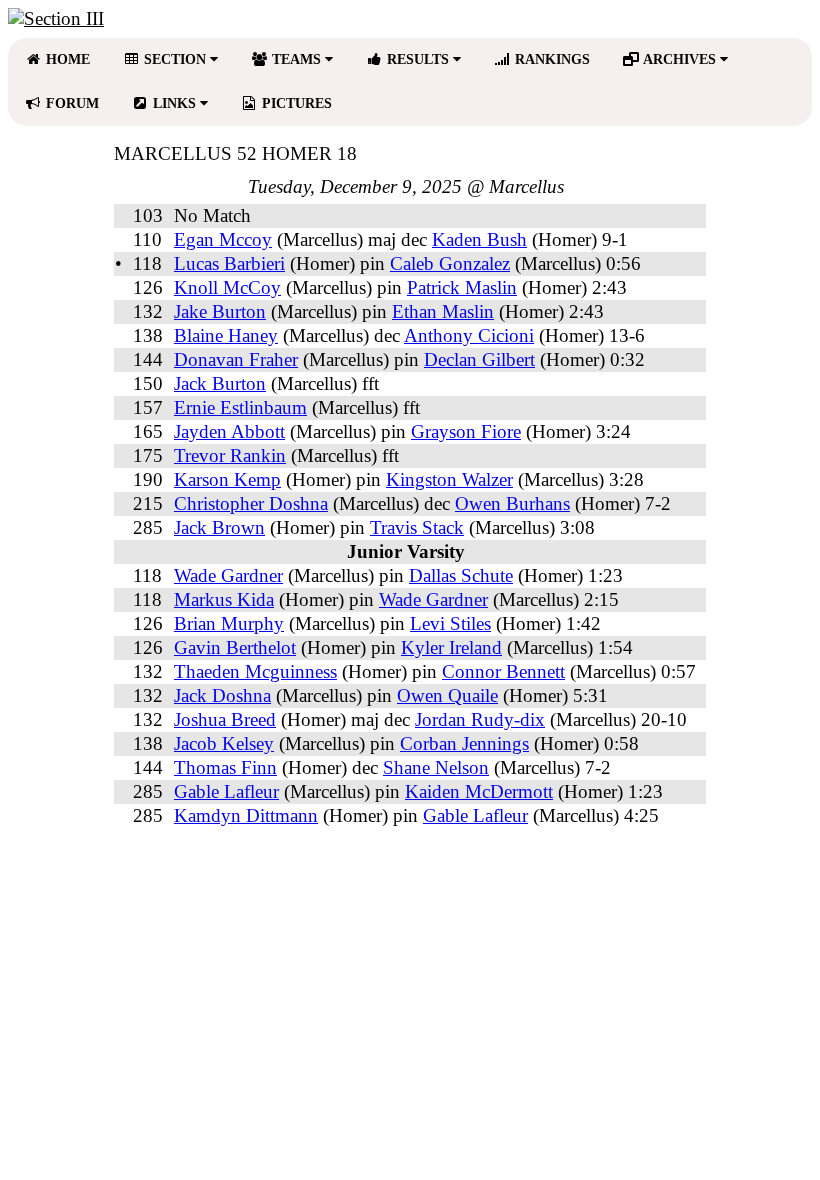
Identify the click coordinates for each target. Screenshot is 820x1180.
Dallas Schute (461, 575)
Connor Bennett (503, 671)
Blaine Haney (226, 335)
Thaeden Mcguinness (255, 671)
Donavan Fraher (236, 359)
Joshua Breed (225, 719)
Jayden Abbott (229, 431)
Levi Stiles (450, 623)
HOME (66, 59)
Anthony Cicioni (469, 335)
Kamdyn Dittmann (246, 815)
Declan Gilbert (479, 359)
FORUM (70, 103)
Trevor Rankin (230, 455)
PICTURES (295, 103)
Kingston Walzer (449, 479)
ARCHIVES (680, 59)
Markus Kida (224, 599)
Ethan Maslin (443, 311)
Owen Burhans (512, 503)
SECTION (175, 59)
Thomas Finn (225, 767)
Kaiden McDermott (479, 791)
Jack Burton (220, 383)
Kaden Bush (479, 239)
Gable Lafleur (226, 791)
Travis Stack (417, 527)
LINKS (174, 103)
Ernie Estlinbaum (240, 407)
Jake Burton (220, 311)
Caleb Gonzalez (450, 263)
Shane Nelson (436, 767)
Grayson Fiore (466, 431)
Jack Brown (219, 527)
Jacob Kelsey (224, 743)
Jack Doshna (222, 695)
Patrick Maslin (462, 287)
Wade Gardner (228, 575)
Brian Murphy (229, 623)
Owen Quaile (447, 695)
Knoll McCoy (227, 287)
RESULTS (418, 59)
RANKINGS (550, 59)
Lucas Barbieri (229, 263)
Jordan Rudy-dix (480, 719)
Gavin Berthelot (235, 647)
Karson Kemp (227, 479)
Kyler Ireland (451, 647)
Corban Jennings (464, 743)
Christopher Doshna (251, 503)
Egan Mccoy (223, 239)
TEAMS (296, 59)
